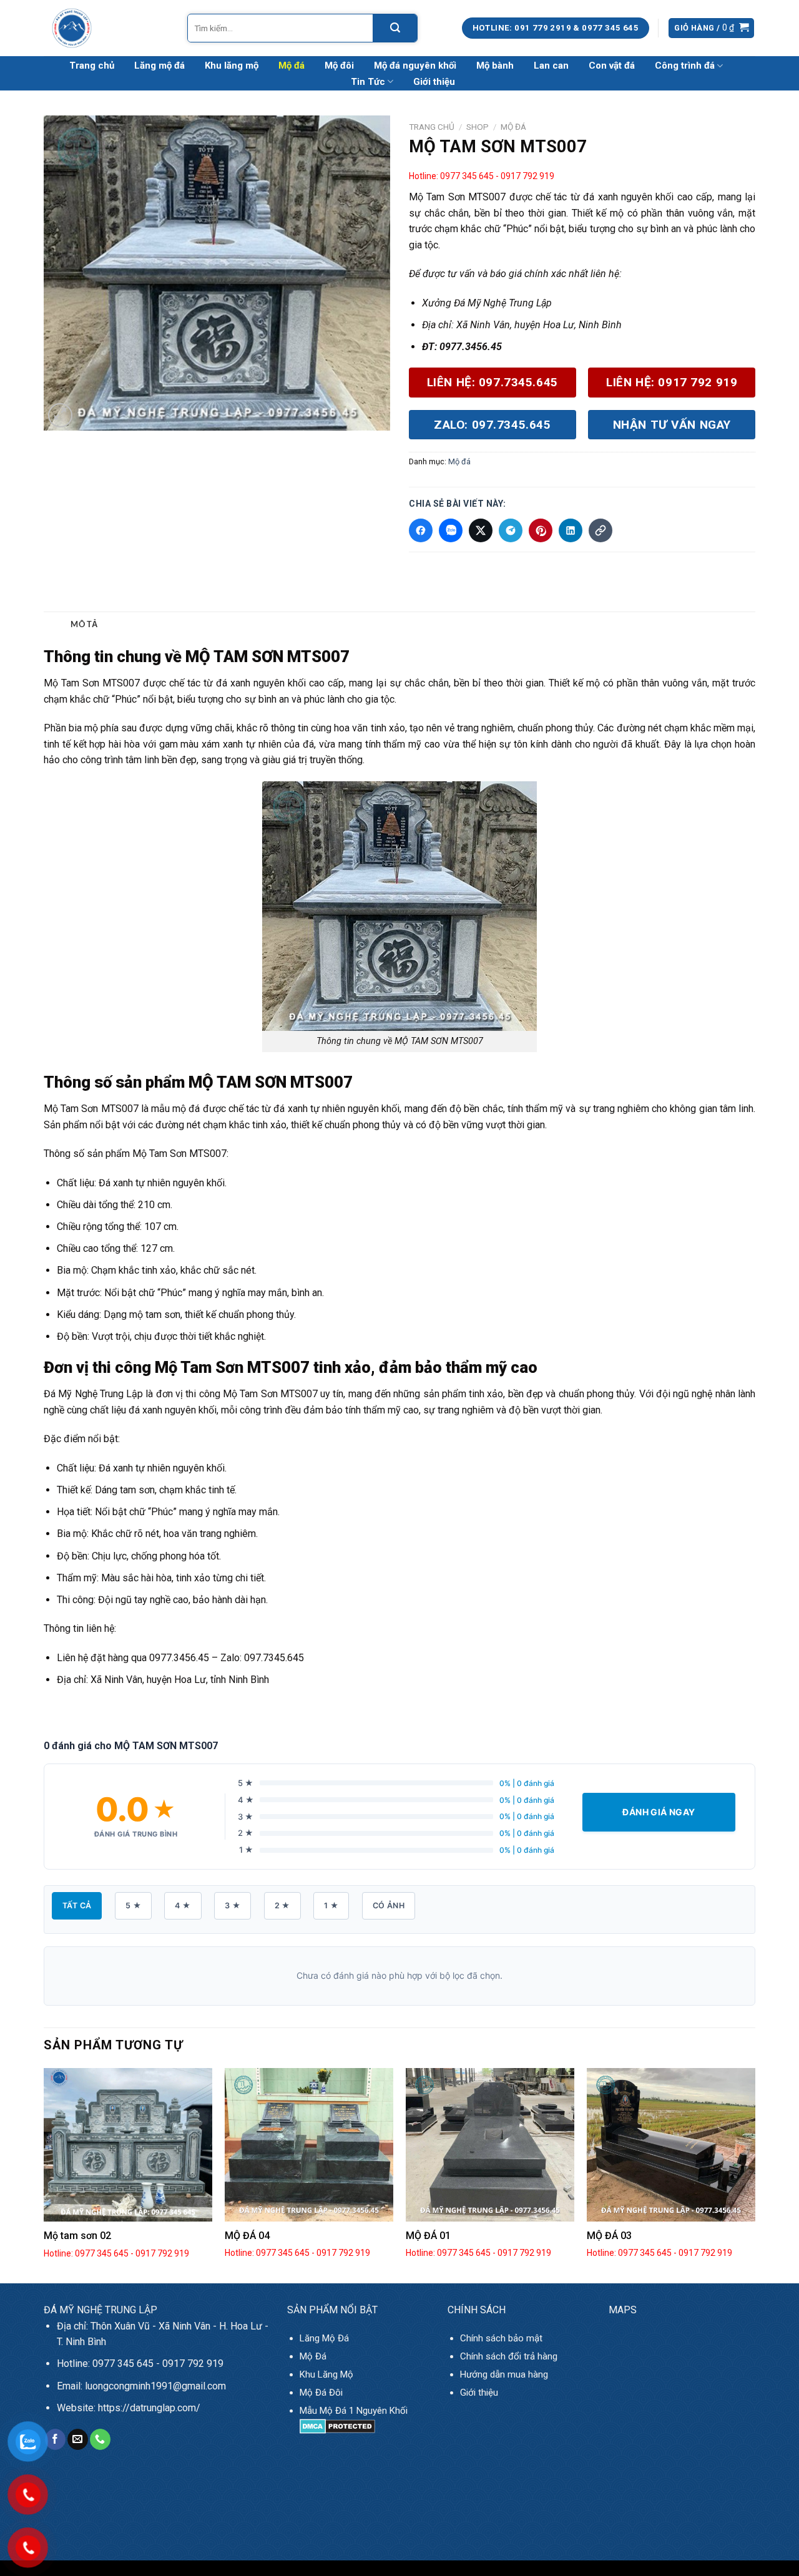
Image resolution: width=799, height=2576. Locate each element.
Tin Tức (368, 82)
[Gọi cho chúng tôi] (100, 2439)
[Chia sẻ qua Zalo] (451, 530)
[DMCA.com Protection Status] (337, 2426)
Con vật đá (612, 66)
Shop (478, 127)
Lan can (551, 66)
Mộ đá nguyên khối (415, 66)
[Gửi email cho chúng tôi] (78, 2439)
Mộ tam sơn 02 (77, 2236)
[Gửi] (395, 28)
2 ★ (282, 1905)
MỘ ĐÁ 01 (428, 2236)
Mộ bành (495, 66)
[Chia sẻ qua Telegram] (511, 530)
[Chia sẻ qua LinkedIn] (571, 530)
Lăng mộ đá (159, 66)
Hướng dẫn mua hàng (504, 2374)
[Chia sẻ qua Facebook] (421, 530)
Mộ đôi (339, 66)
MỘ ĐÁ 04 (247, 2236)
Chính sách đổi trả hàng (509, 2356)
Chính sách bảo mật (501, 2338)
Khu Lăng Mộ (326, 2374)
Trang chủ (92, 66)
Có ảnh (389, 1905)
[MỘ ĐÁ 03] (671, 2145)
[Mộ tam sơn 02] (128, 2145)
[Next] (755, 2174)
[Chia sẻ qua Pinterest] (541, 530)
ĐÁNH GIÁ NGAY (659, 1812)
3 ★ (233, 1905)
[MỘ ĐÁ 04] (309, 2145)
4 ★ (183, 1905)
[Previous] (44, 2174)
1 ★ (331, 1905)
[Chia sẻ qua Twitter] (481, 530)
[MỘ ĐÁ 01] (490, 2145)
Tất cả (77, 1905)
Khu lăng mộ (232, 66)
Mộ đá (292, 66)
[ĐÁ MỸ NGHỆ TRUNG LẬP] (106, 28)
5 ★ (133, 1905)
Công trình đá (685, 66)
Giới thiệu (434, 82)
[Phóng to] (60, 415)
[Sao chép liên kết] (600, 530)
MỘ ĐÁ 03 (609, 2236)
